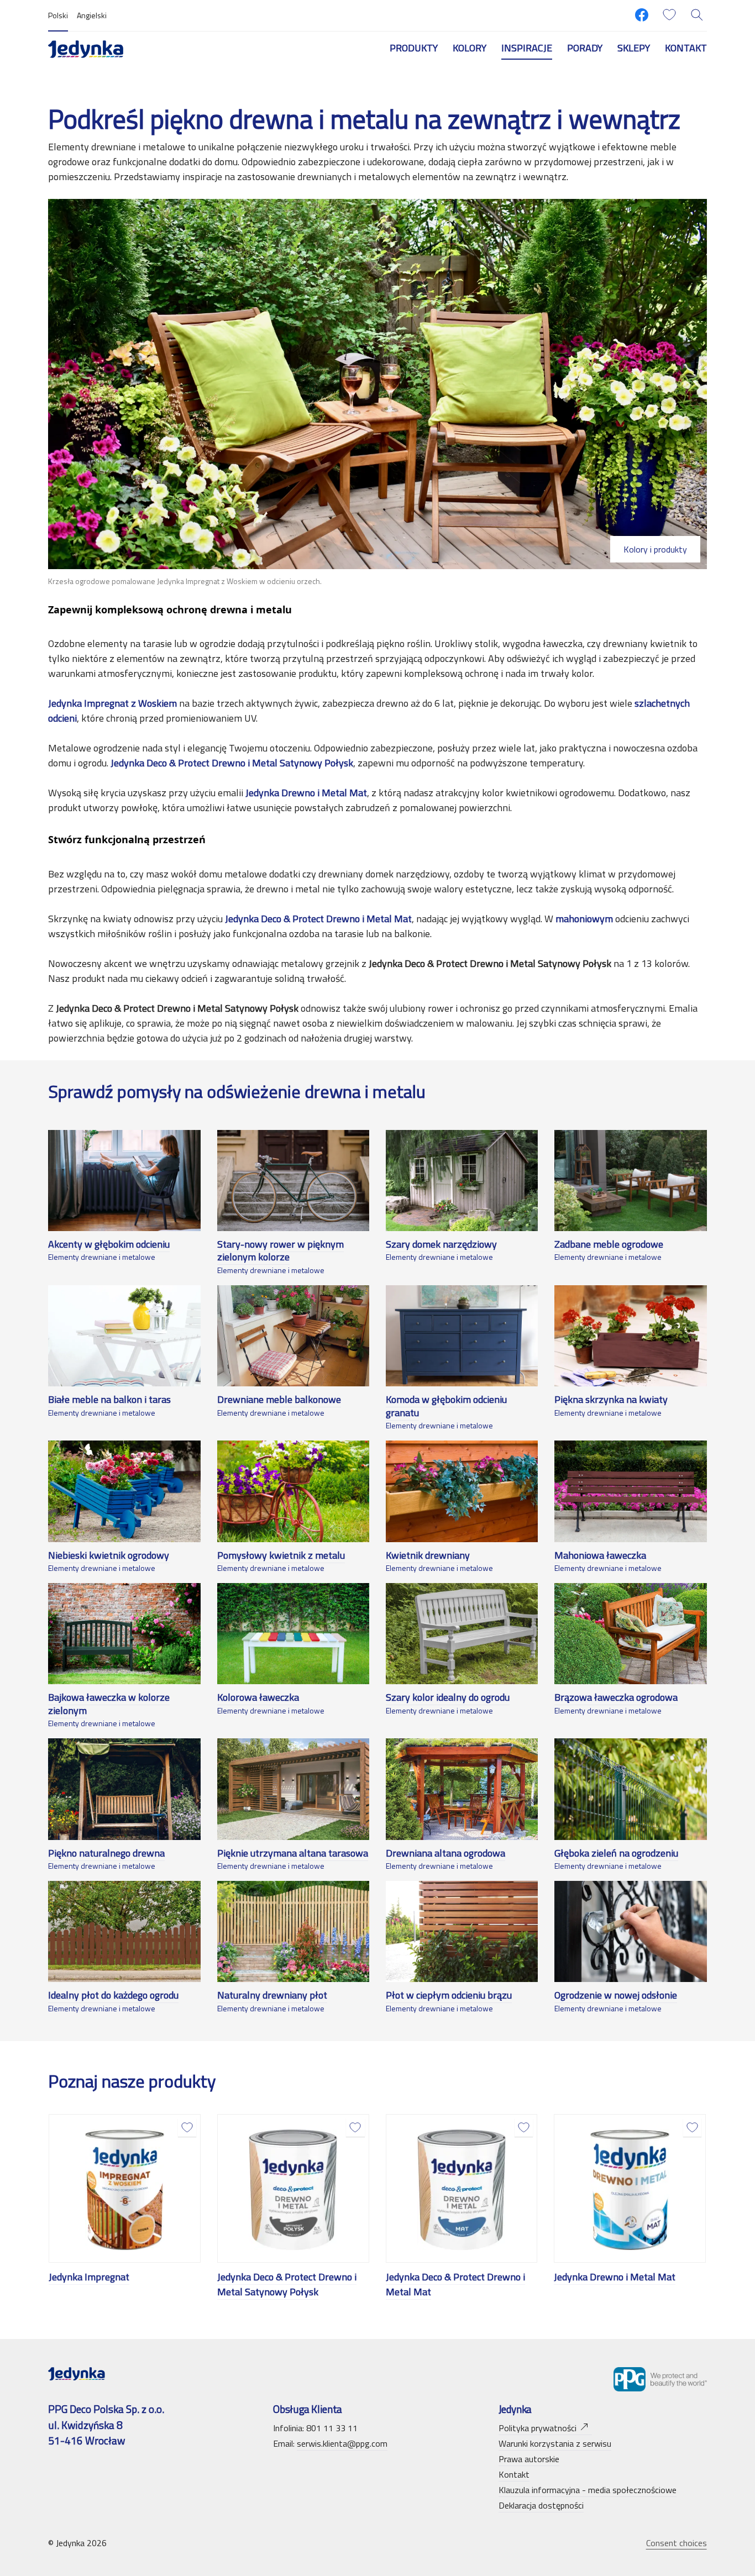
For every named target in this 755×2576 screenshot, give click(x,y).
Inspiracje (527, 48)
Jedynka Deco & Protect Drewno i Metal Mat (455, 2284)
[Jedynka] (86, 48)
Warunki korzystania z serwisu (555, 2443)
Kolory (470, 48)
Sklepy (634, 48)
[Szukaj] (697, 15)
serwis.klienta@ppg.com (342, 2443)
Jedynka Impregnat (89, 2277)
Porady (585, 48)
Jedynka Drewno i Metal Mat (615, 2277)
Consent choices (677, 2543)
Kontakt (686, 48)
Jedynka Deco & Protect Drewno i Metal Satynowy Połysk (287, 2284)
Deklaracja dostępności (541, 2505)
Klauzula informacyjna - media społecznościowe (588, 2490)
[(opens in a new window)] (642, 15)
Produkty (414, 48)
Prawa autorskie (529, 2459)
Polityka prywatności (538, 2428)
